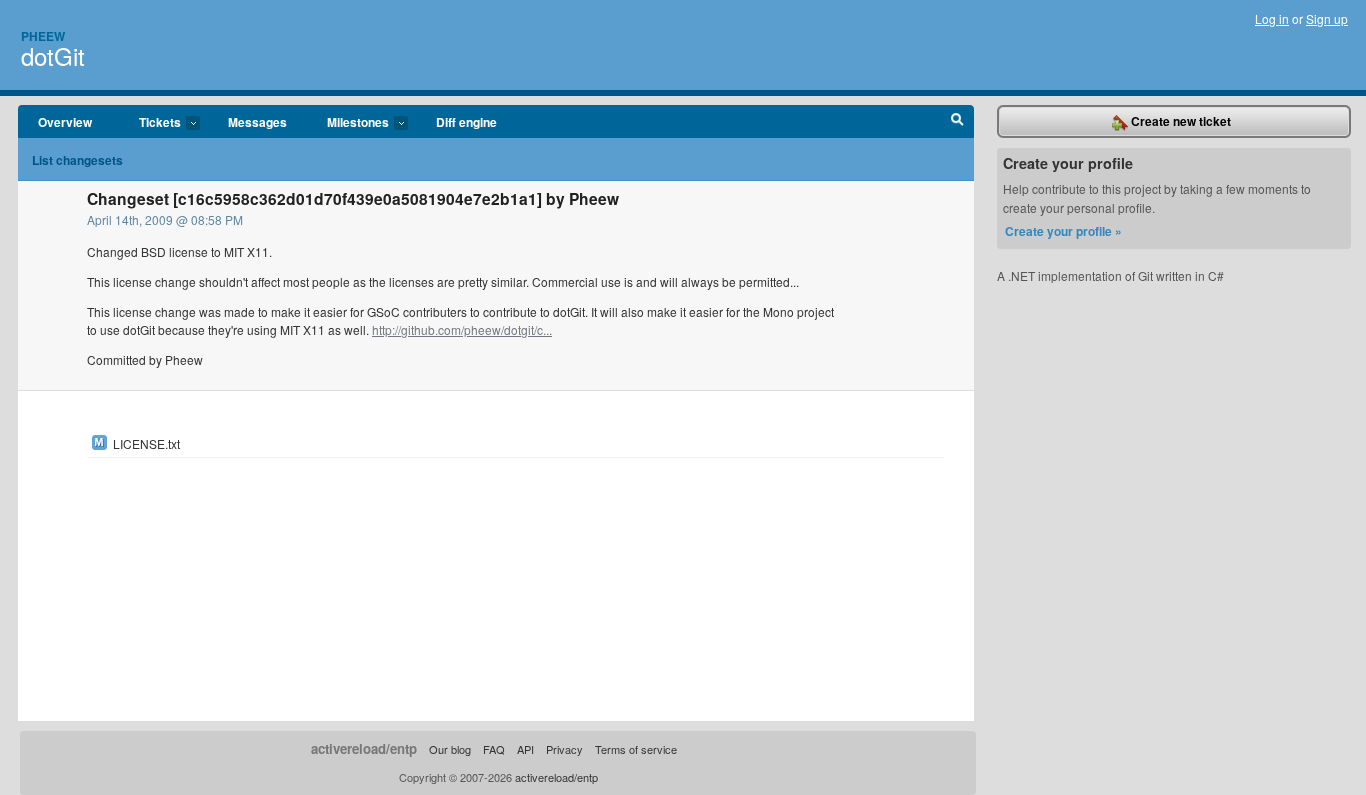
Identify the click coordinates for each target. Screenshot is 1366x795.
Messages (257, 122)
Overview (65, 122)
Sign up (1327, 18)
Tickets (150, 123)
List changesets (77, 160)
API (525, 749)
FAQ (494, 749)
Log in (1272, 18)
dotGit (53, 55)
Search (957, 122)
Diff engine (466, 122)
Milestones (348, 123)
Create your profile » (1063, 231)
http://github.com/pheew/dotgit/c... (462, 329)
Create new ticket (1179, 121)
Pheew (43, 36)
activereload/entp (364, 748)
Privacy (564, 749)
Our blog (450, 749)
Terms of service (636, 749)
